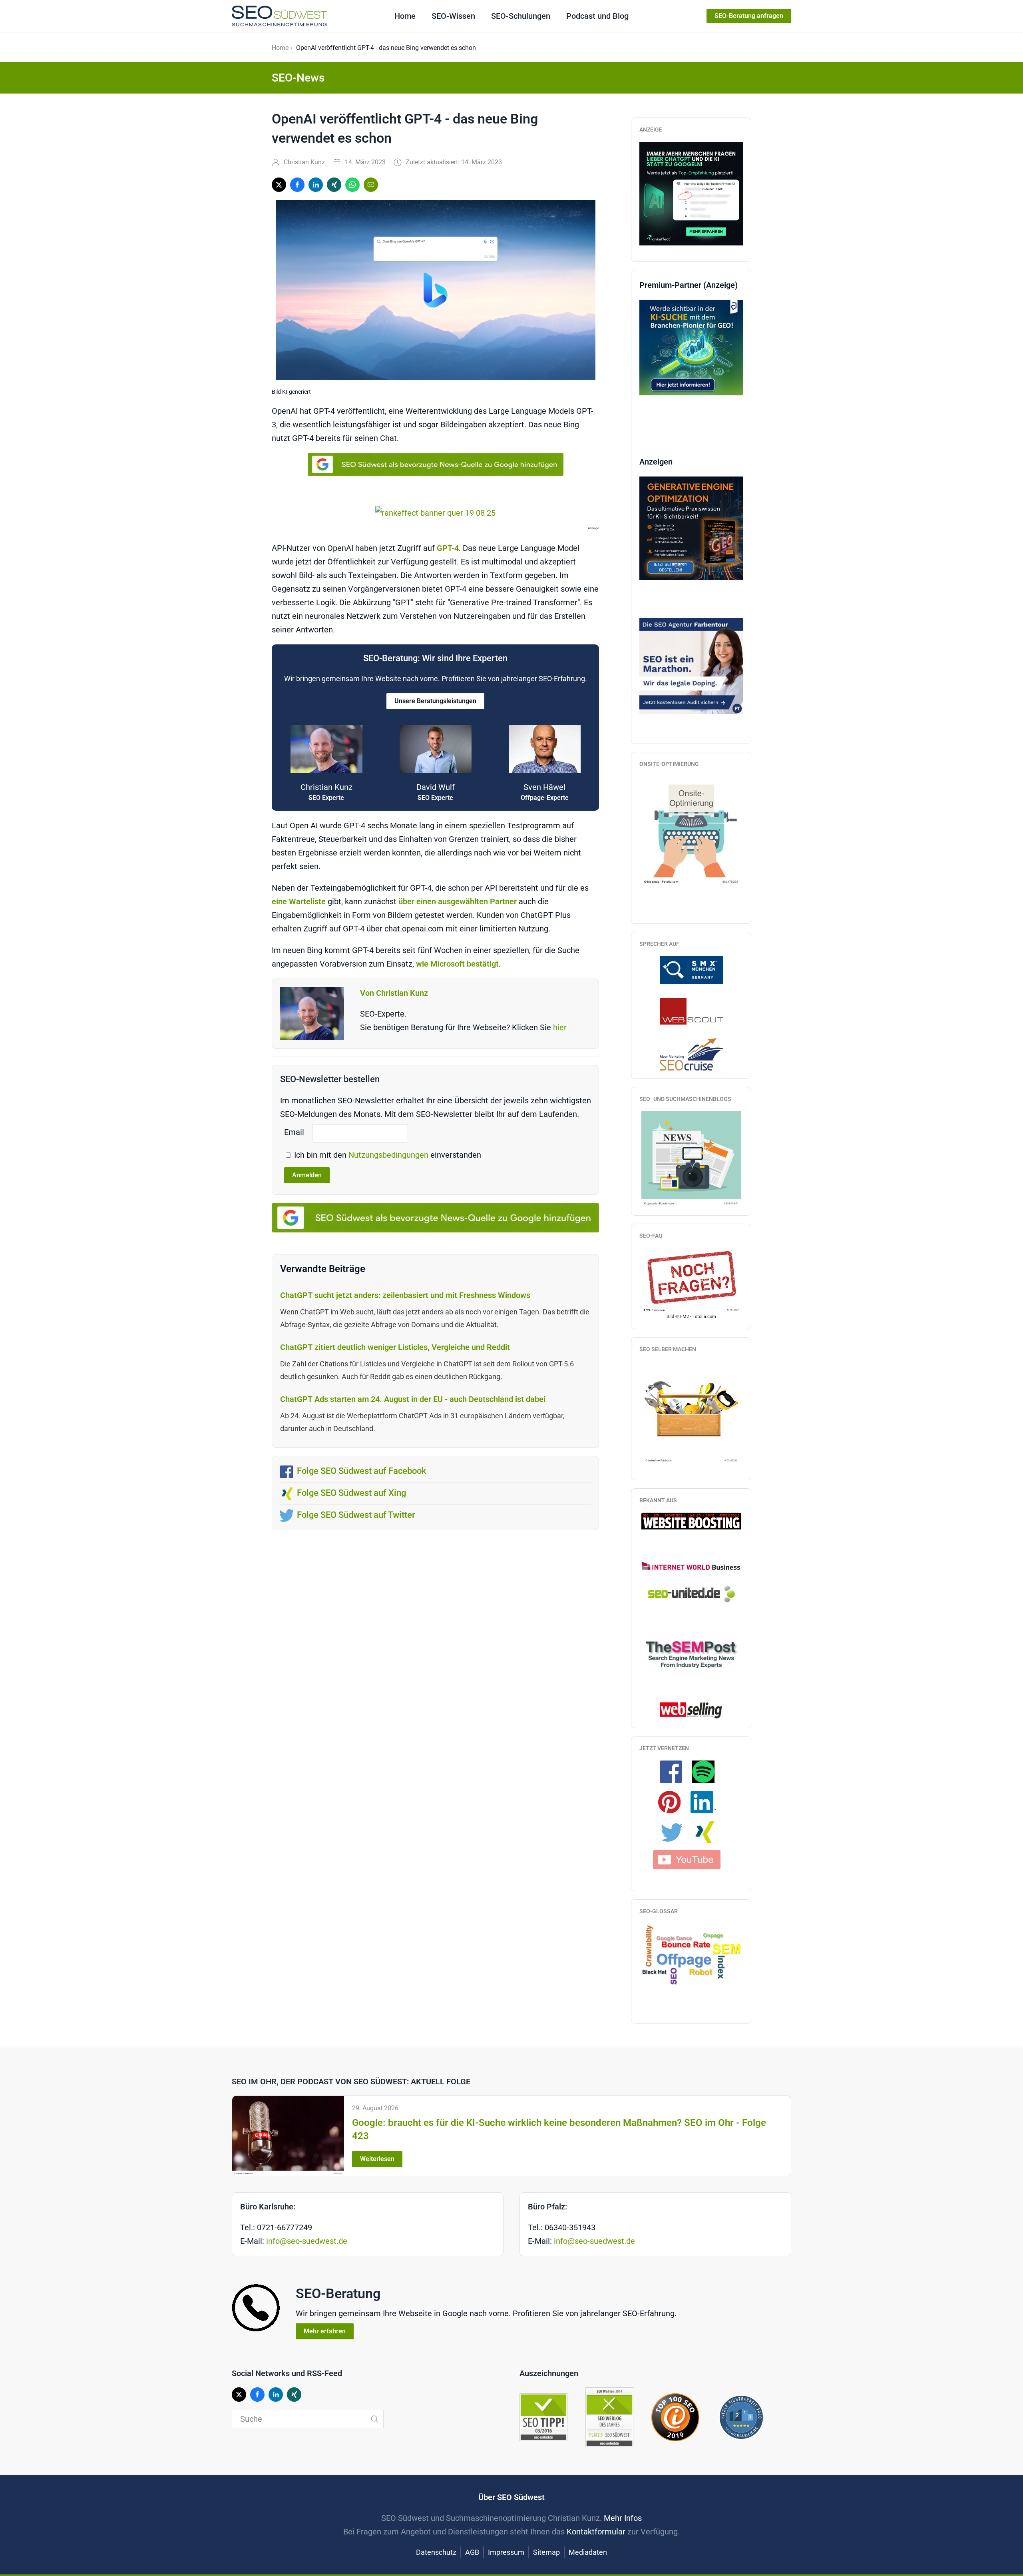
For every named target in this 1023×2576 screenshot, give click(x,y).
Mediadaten (588, 2552)
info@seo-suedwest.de (307, 2241)
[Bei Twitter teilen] (279, 185)
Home (405, 16)
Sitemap (546, 2552)
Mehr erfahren (325, 2331)
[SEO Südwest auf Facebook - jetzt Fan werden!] (675, 1771)
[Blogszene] (691, 1158)
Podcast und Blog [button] (597, 16)
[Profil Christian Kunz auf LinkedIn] (707, 1801)
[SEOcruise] (691, 1054)
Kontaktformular (596, 2532)
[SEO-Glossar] (691, 1954)
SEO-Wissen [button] (453, 16)
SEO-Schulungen (521, 16)
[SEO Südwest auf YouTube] (691, 1858)
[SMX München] (691, 969)
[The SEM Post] (691, 1653)
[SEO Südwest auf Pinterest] (673, 1801)
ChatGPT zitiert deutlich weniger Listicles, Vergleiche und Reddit (395, 1347)
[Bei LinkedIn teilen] (316, 185)
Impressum (506, 2552)
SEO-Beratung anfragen (749, 16)
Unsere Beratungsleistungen (435, 701)
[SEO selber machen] (691, 1412)
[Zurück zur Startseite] (279, 16)
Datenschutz (436, 2552)
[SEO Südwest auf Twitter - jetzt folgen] (676, 1832)
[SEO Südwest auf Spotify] (707, 1771)
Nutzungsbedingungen (389, 1155)
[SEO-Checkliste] (691, 193)
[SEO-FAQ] (691, 1280)
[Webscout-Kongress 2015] (691, 1011)
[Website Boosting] (691, 1520)
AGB (472, 2552)
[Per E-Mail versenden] (371, 185)
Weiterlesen (377, 2159)
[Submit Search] (374, 2419)
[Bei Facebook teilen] (297, 185)
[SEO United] (691, 1593)
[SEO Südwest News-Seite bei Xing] (708, 1832)
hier (560, 1027)
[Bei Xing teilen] (334, 185)
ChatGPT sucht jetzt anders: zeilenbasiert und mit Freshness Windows (405, 1295)
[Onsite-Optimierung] (691, 830)
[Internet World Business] (691, 1566)
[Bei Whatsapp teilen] (352, 185)
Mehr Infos (623, 2518)
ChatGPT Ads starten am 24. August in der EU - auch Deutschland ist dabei (413, 1399)
